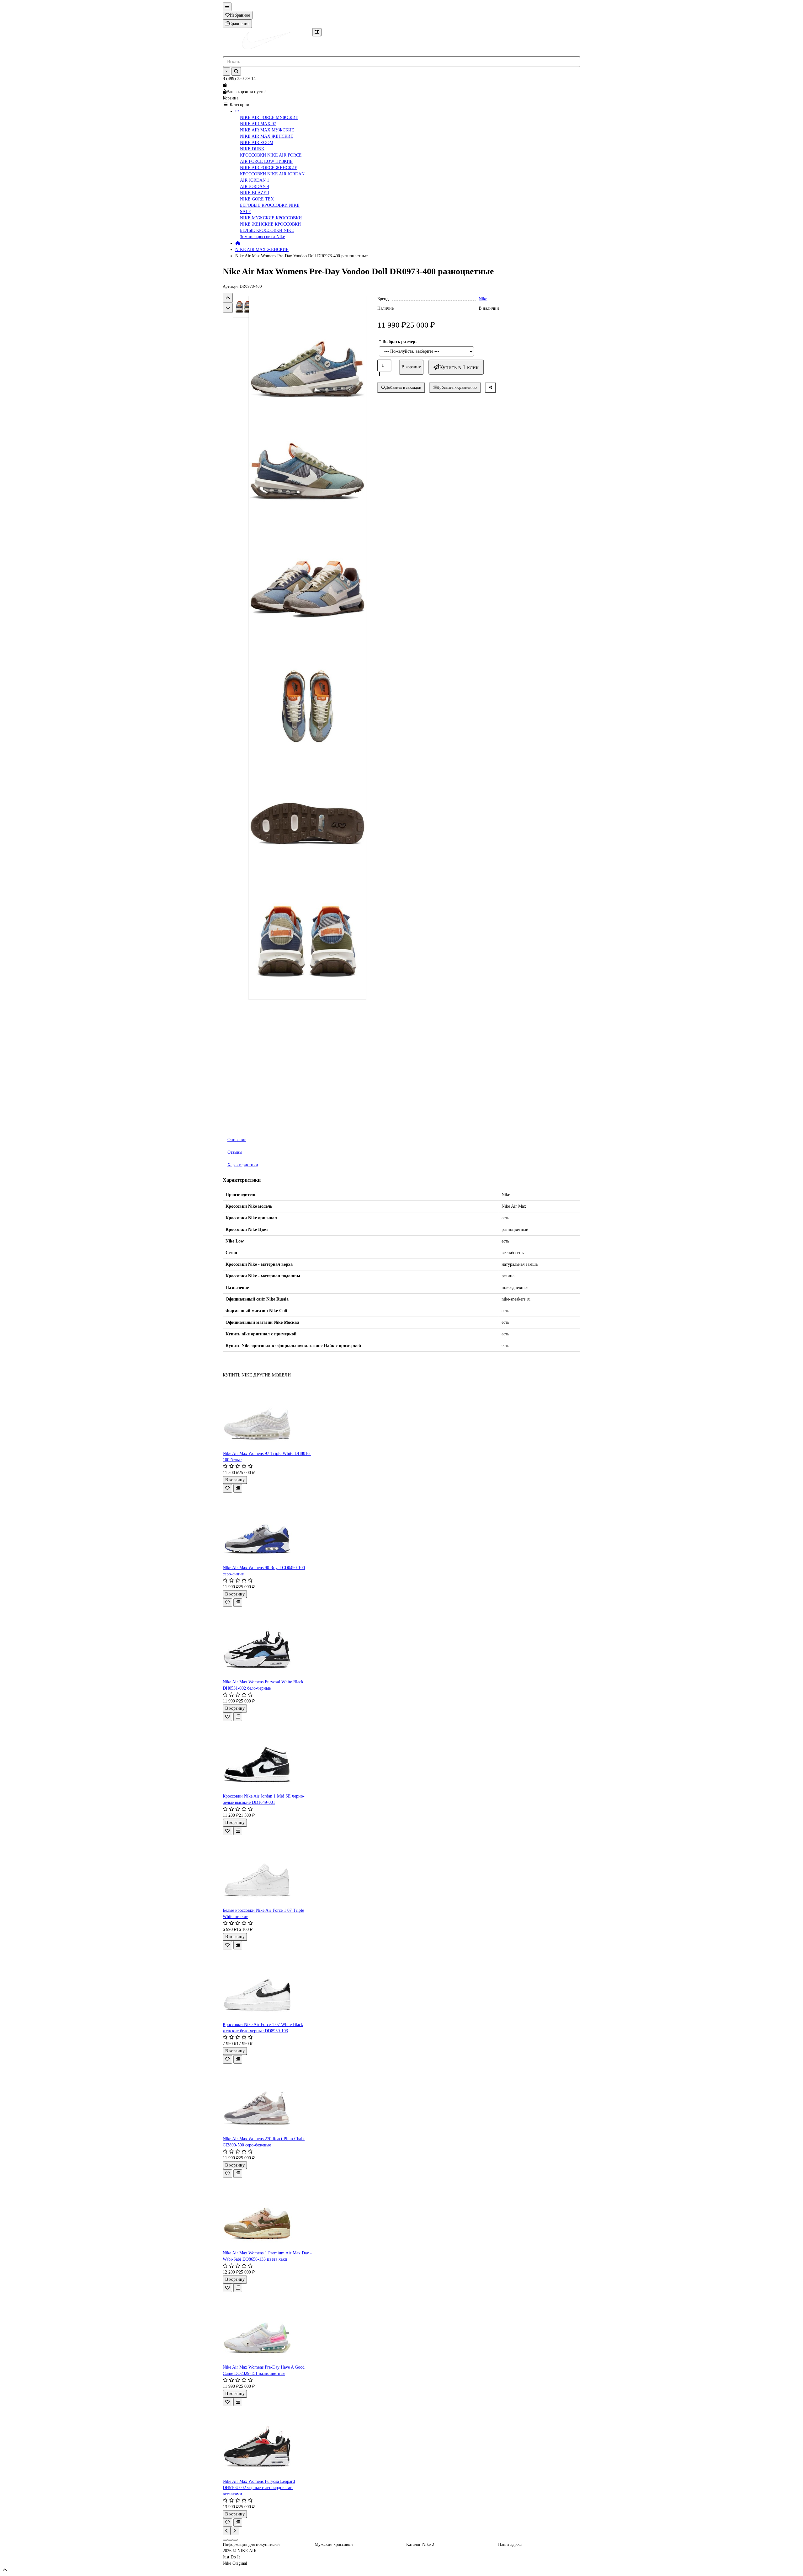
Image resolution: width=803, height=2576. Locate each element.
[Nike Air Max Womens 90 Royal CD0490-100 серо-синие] (267, 1529)
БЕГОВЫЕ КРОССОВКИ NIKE (270, 205)
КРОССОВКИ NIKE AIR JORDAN (272, 174)
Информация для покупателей (251, 2544)
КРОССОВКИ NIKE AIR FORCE (271, 155)
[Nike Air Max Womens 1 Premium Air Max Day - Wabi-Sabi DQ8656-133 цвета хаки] (267, 2214)
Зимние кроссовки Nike (262, 237)
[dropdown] (227, 7)
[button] (228, 298)
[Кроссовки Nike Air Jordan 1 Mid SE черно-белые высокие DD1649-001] (267, 1757)
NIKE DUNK (252, 149)
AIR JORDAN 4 (255, 187)
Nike (483, 299)
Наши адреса (510, 2544)
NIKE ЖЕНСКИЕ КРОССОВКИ (270, 224)
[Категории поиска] (317, 32)
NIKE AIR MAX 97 (258, 124)
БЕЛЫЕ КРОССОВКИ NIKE (267, 230)
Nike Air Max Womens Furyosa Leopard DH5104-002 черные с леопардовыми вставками (259, 2488)
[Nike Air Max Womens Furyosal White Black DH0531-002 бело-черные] (267, 1643)
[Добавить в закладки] (227, 1488)
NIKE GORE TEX (257, 199)
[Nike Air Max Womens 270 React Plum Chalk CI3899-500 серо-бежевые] (267, 2100)
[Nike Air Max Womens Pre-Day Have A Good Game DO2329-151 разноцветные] (267, 2328)
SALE (246, 212)
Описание (237, 1140)
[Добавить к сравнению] (238, 1488)
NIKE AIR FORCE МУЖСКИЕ (269, 118)
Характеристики (243, 1165)
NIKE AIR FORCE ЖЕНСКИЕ (269, 168)
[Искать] (236, 71)
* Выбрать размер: (398, 342)
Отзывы (235, 1152)
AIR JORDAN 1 (255, 180)
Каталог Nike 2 (420, 2544)
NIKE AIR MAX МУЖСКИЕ (267, 130)
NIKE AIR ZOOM (257, 143)
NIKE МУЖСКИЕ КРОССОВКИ (271, 218)
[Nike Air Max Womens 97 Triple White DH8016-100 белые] (267, 1414)
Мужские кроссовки (334, 2544)
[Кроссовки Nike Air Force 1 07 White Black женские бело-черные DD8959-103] (267, 1985)
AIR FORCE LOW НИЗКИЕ (266, 161)
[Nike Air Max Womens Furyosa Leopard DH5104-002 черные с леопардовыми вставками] (267, 2442)
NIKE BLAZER (255, 193)
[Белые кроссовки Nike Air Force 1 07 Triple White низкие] (267, 1871)
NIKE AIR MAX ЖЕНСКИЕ (267, 136)
